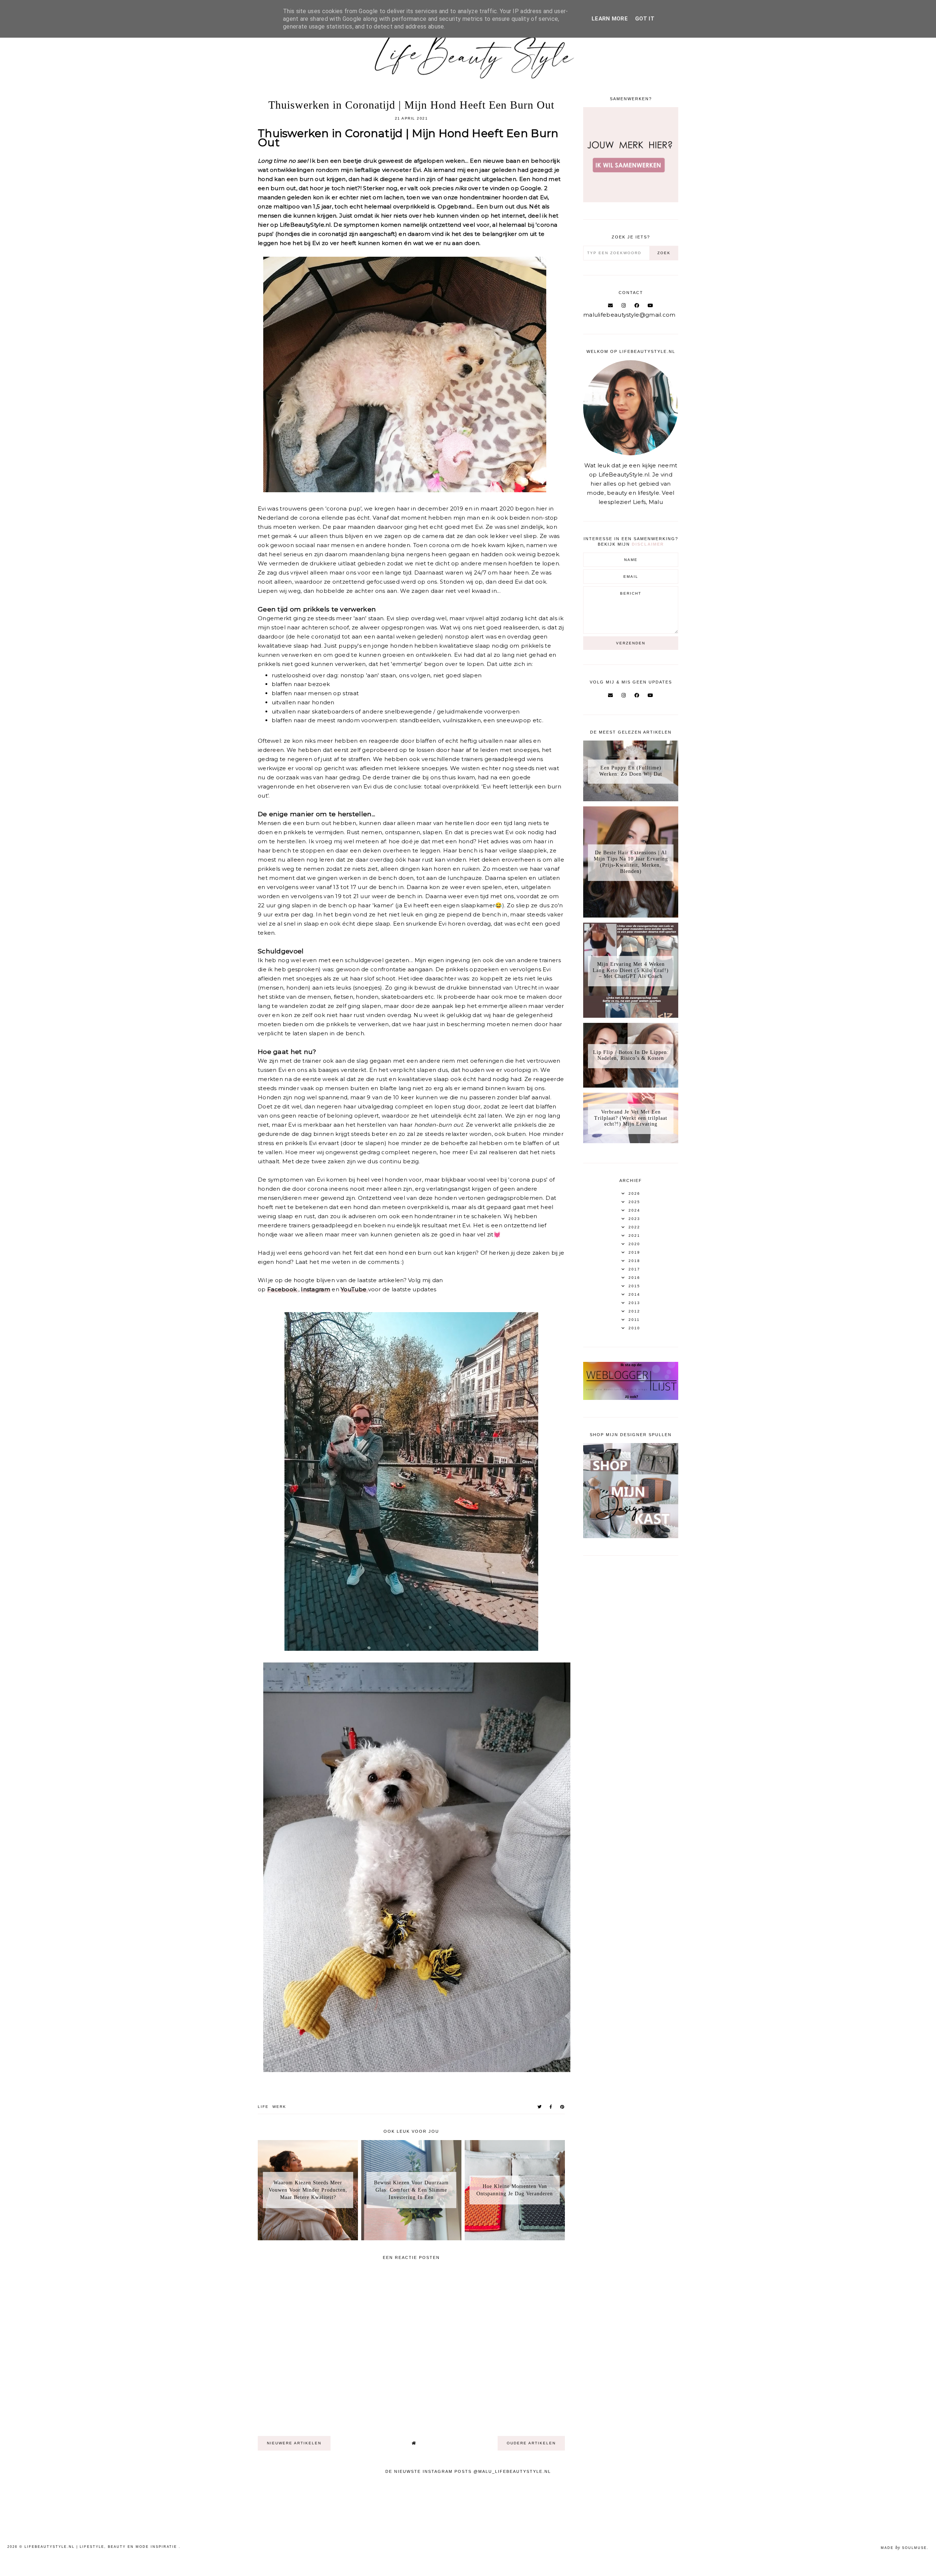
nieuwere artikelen (294, 2443)
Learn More (610, 19)
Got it (645, 19)
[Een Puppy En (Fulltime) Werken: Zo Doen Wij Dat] (631, 799)
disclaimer (648, 544)
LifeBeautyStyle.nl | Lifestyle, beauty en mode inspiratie (102, 2547)
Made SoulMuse (904, 2548)
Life (263, 2107)
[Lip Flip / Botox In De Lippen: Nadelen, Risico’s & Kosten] (631, 1086)
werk (279, 2107)
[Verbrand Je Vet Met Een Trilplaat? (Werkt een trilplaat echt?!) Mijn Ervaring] (631, 1141)
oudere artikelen (531, 2443)
